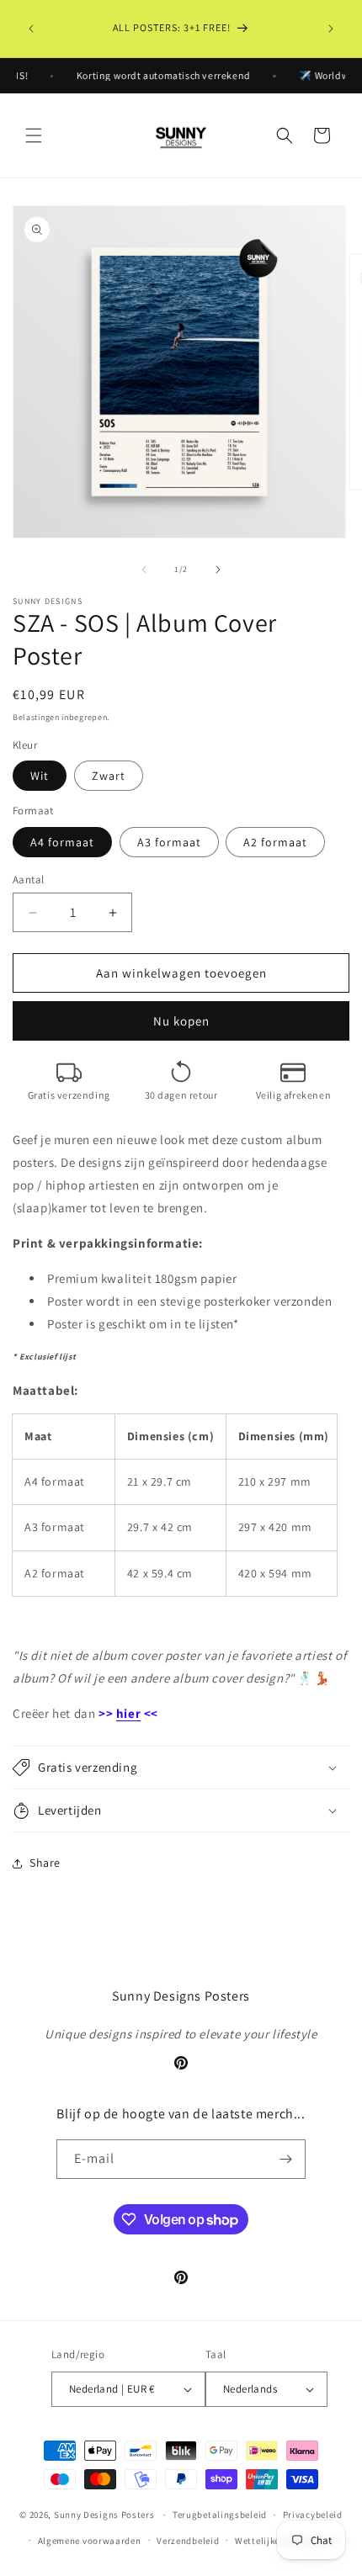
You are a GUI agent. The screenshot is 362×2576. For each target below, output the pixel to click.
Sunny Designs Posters (104, 2515)
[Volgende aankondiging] (331, 29)
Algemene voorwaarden (90, 2541)
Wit (40, 776)
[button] (34, 135)
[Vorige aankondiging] (31, 29)
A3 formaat (169, 842)
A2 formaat (275, 842)
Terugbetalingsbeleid (220, 2515)
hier (128, 1713)
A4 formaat (62, 842)
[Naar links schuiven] (144, 570)
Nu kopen (181, 1021)
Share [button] (45, 1863)
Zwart (109, 776)
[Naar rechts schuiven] (218, 570)
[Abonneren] (286, 2159)
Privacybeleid (313, 2515)
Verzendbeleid (188, 2541)
